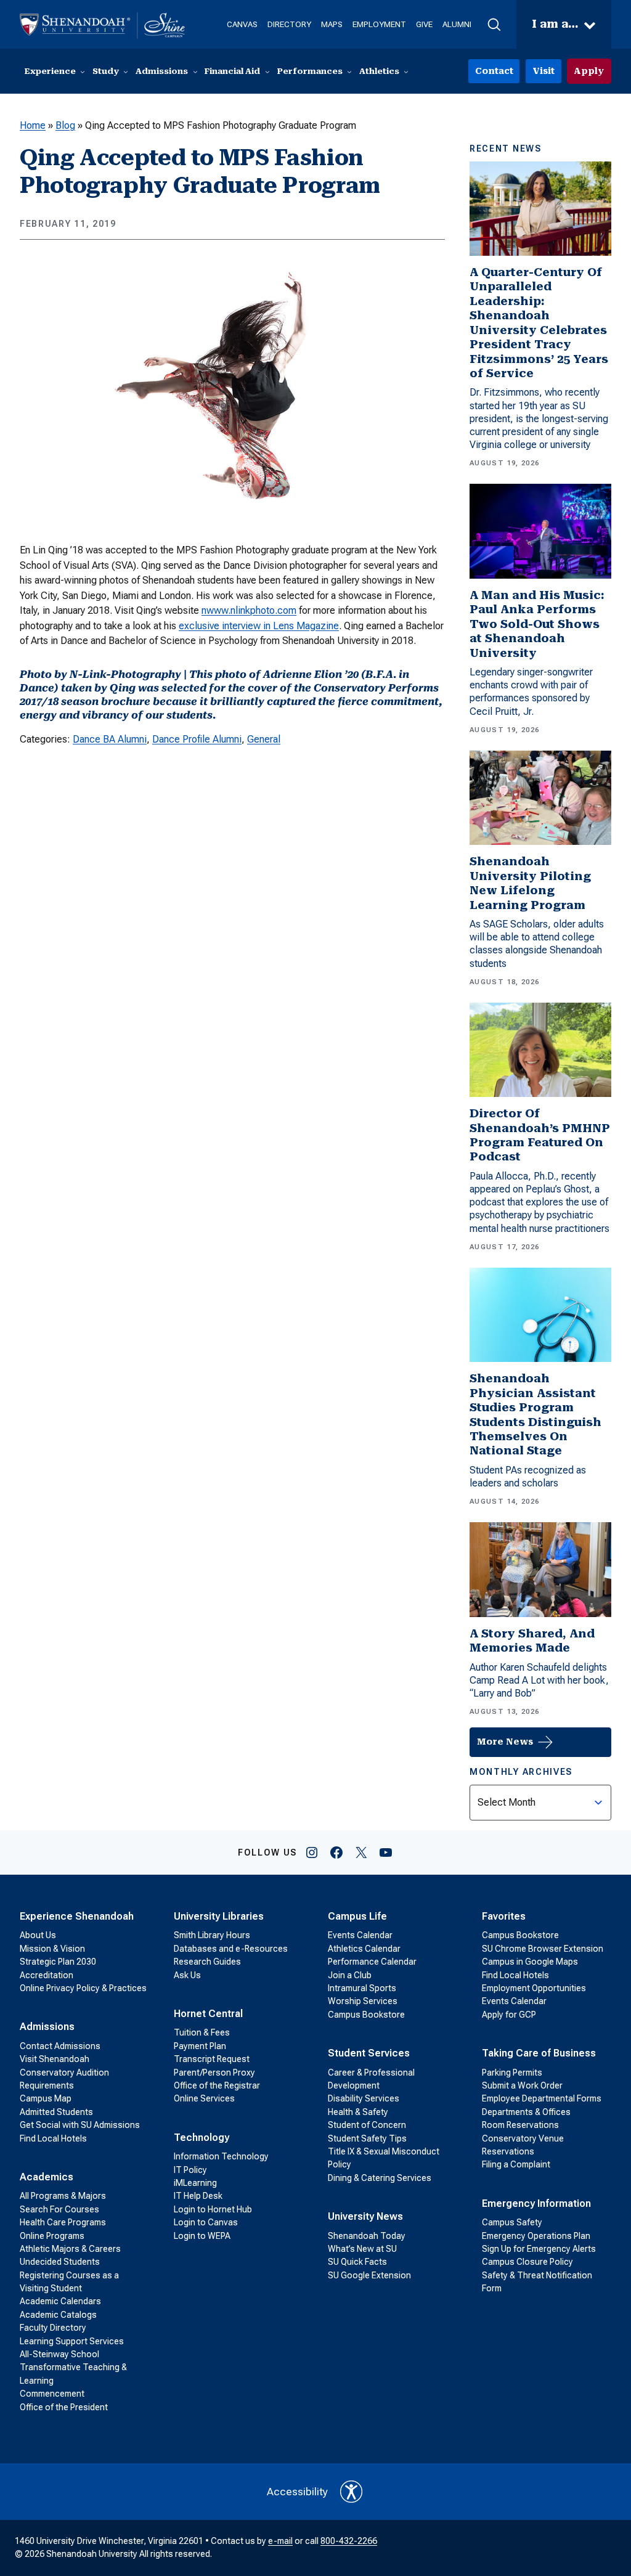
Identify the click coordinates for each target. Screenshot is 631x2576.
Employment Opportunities (534, 1988)
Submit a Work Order (522, 2085)
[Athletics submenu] (406, 71)
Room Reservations (520, 2125)
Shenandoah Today (367, 2236)
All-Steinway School (59, 2354)
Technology (202, 2138)
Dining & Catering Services (380, 2178)
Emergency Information (536, 2203)
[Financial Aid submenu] (267, 71)
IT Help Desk (198, 2196)
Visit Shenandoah (55, 2059)
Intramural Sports (362, 1988)
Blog (65, 125)
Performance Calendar (372, 1962)
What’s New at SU (362, 2249)
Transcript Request (212, 2059)
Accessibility (297, 2492)
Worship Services (363, 2001)
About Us (38, 1935)
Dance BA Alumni (110, 739)
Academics (47, 2177)
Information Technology (221, 2156)
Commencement (52, 2394)
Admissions (47, 2027)
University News (365, 2216)
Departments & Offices (526, 2112)
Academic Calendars (60, 2301)
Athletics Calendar (364, 1949)
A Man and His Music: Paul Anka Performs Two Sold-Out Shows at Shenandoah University (537, 624)
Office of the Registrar (217, 2085)
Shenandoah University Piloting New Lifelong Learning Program (530, 883)
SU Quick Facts (357, 2262)
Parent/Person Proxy (214, 2073)
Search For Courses (59, 2209)
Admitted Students (56, 2112)
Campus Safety (512, 2222)
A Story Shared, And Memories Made (532, 1641)
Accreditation (47, 1975)
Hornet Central (208, 2014)
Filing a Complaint (516, 2164)
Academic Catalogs (58, 2315)
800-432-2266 (349, 2541)
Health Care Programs (63, 2222)
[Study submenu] (126, 71)
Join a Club (350, 1975)
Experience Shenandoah (77, 1916)
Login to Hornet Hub (213, 2209)
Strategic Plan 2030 (58, 1962)
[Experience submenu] (83, 71)
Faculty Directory (53, 2328)
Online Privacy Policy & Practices (83, 1988)
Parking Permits (512, 2073)
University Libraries (219, 1916)
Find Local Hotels (53, 2138)
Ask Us (187, 1975)
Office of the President (64, 2407)
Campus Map (46, 2098)
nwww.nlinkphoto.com (249, 610)
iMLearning (195, 2183)
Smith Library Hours (212, 1935)
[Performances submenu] (349, 71)
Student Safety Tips (367, 2138)
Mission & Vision (52, 1949)
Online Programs (52, 2236)
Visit (543, 71)
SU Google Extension (369, 2275)
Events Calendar (360, 1935)
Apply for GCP (509, 2015)
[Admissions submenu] (195, 71)
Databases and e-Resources (231, 1949)
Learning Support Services (72, 2341)
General (264, 739)
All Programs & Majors (63, 2196)
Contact (494, 71)
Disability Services (364, 2098)
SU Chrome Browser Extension (543, 1949)
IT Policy (190, 2170)
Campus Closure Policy (527, 2262)
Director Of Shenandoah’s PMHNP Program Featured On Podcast (540, 1135)
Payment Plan (200, 2046)
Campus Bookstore (366, 2015)
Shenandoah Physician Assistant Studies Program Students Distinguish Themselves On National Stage (535, 1415)
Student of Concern (367, 2125)
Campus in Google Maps (530, 1962)
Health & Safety (358, 2112)
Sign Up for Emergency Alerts (539, 2249)
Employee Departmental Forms (542, 2098)
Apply (589, 71)
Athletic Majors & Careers (70, 2249)
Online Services (204, 2098)
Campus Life (357, 1916)
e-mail (280, 2541)
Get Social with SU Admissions (80, 2125)
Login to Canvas (206, 2222)
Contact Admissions (60, 2046)
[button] (494, 25)
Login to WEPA (202, 2236)
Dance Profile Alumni (197, 739)
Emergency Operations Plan (536, 2236)
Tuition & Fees (202, 2032)
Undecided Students (60, 2262)
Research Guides (207, 1962)
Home (33, 125)
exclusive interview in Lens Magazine (259, 626)
